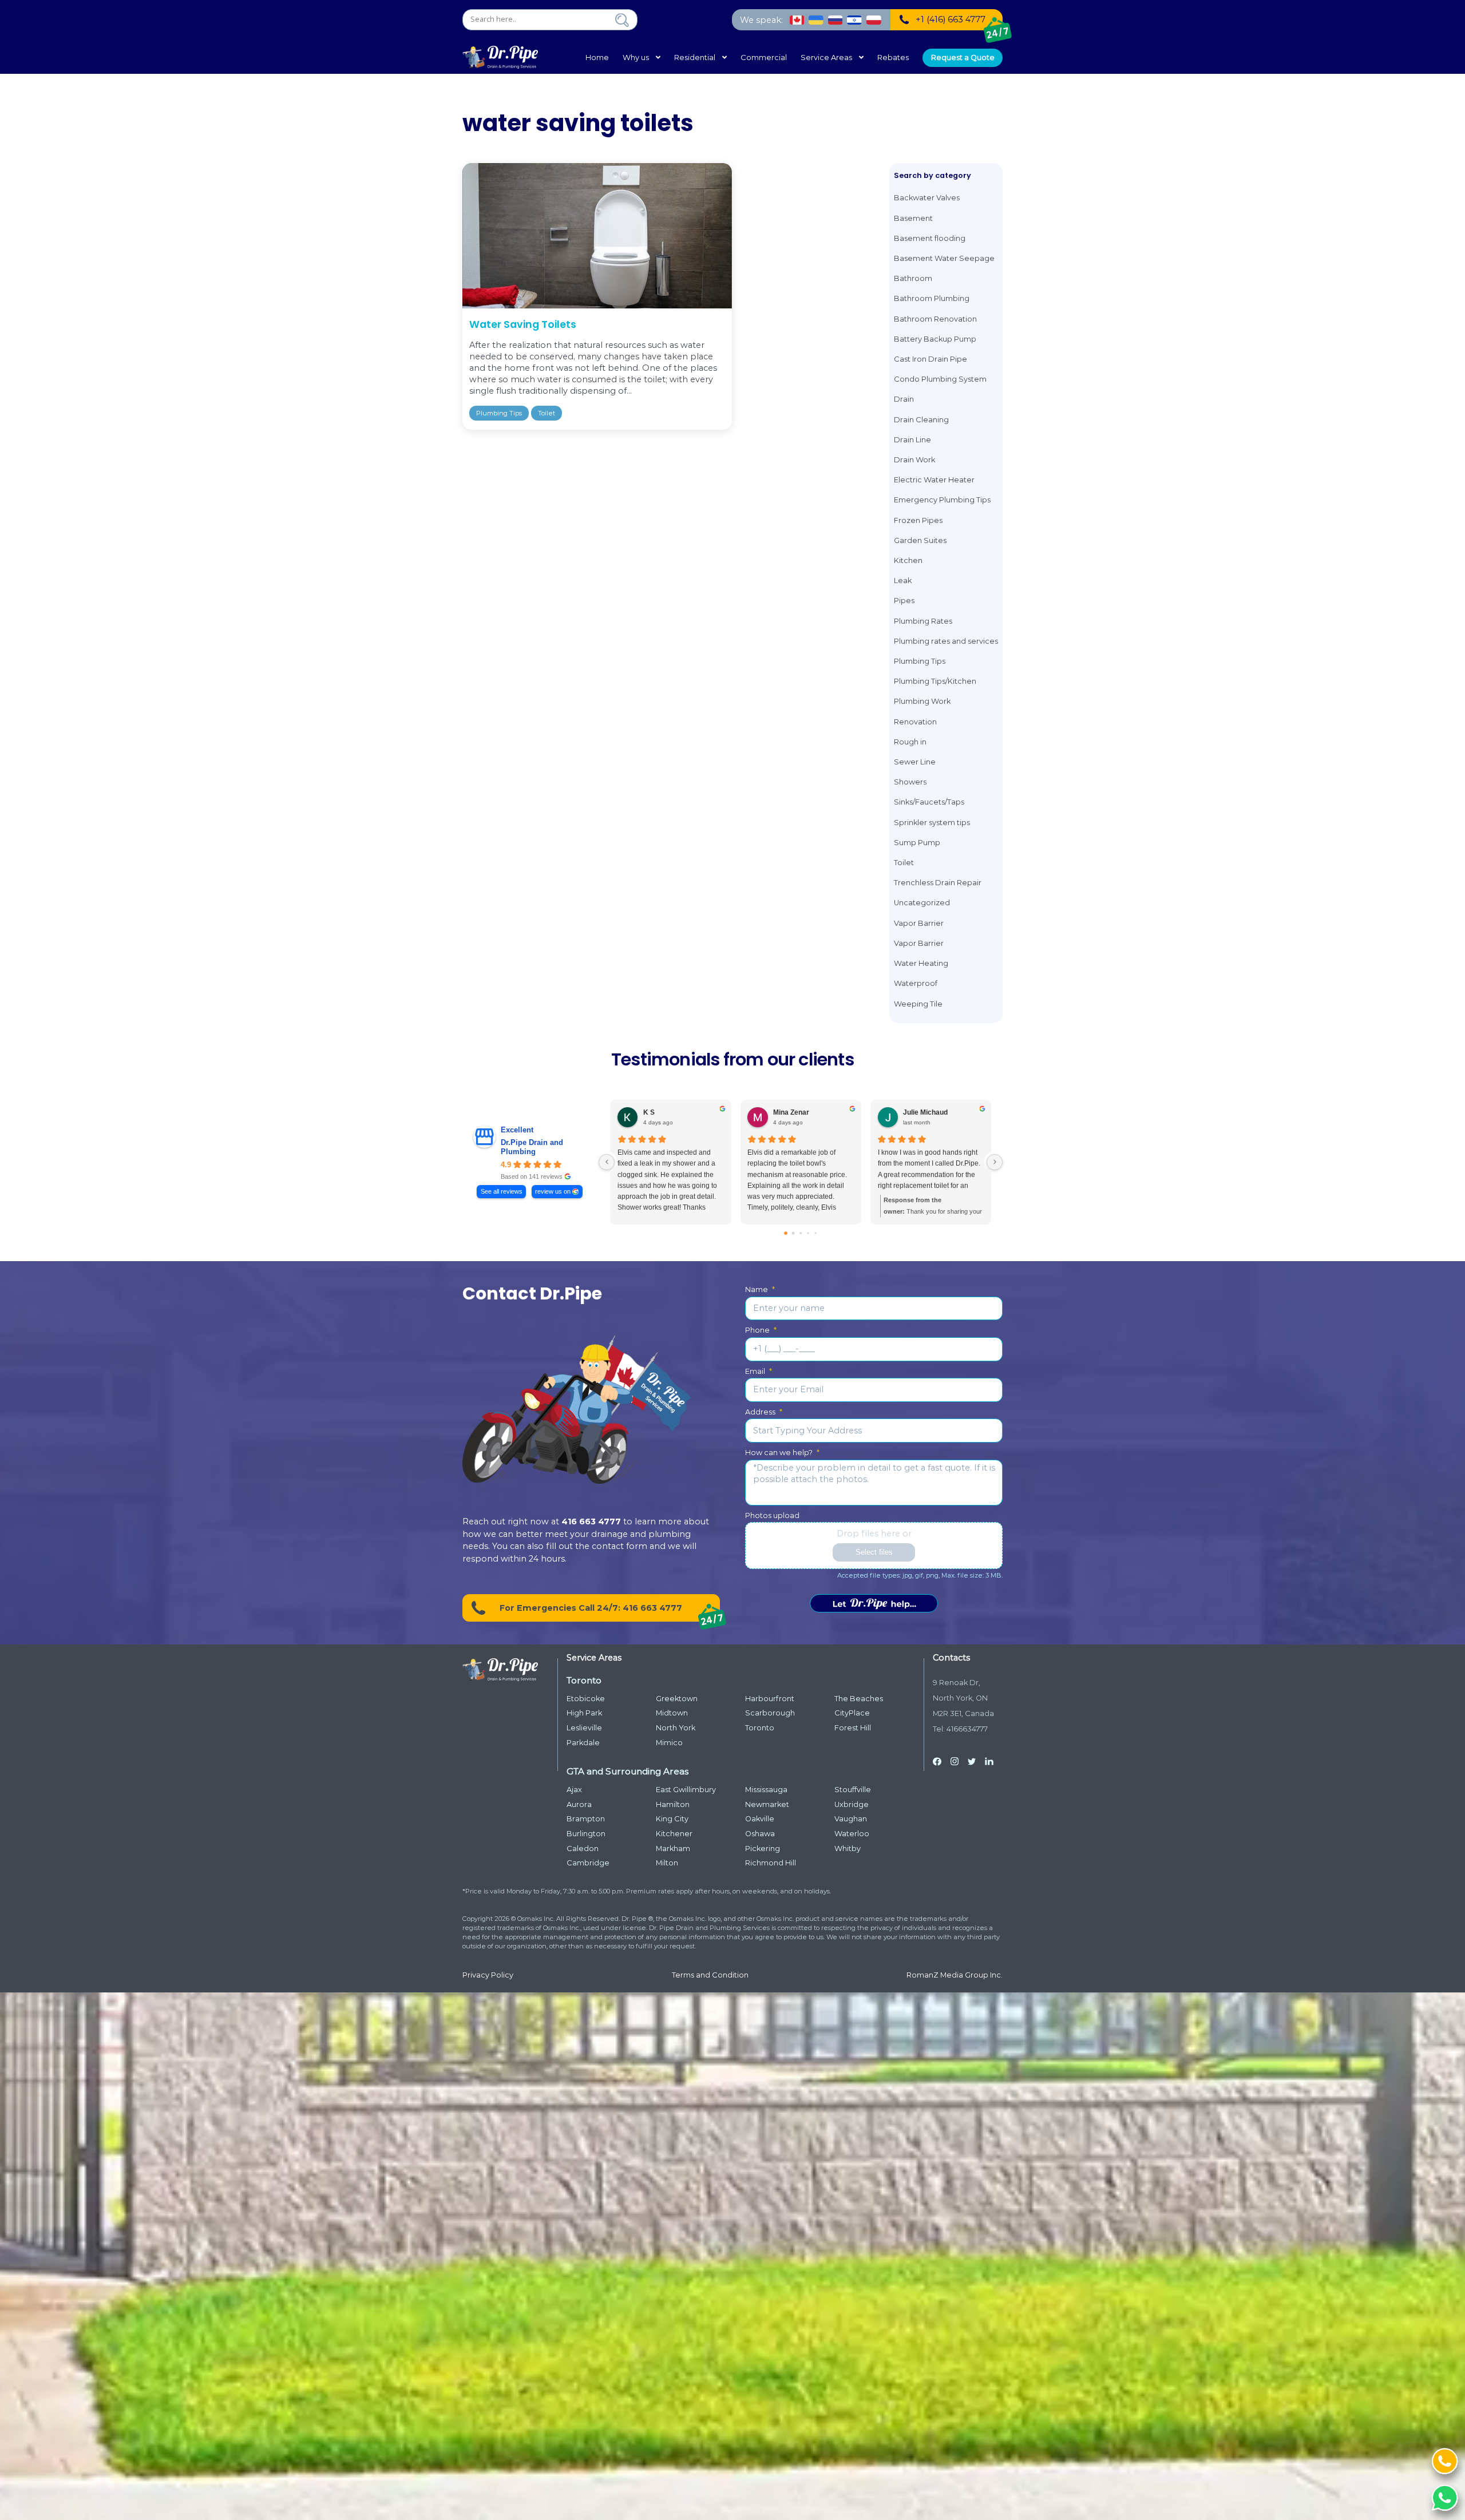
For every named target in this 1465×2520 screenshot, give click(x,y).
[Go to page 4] (815, 1233)
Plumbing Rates (923, 621)
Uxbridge (852, 1804)
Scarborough (770, 1713)
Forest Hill (853, 1728)
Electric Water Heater (934, 480)
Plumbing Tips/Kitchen (935, 681)
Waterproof (916, 983)
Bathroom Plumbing (932, 298)
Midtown (672, 1713)
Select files (874, 1552)
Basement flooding (930, 238)
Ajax (574, 1790)
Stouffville (853, 1790)
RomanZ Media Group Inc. (955, 1975)
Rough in (910, 742)
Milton (667, 1863)
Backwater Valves (927, 198)
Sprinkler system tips (932, 823)
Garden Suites (920, 540)
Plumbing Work (922, 701)
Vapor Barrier (919, 923)
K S (649, 1112)
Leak (903, 581)
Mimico (669, 1743)
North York (676, 1728)
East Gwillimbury (686, 1790)
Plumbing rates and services (946, 641)
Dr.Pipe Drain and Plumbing (532, 1147)
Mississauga (766, 1790)
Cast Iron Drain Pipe (931, 359)
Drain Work (914, 460)
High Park (584, 1713)
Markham (673, 1849)
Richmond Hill (771, 1863)
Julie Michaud (925, 1112)
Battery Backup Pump (935, 339)
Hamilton (673, 1804)
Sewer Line (915, 762)
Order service (874, 1603)
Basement (913, 218)
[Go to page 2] (801, 1233)
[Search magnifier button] (622, 20)
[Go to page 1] (793, 1233)
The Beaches (859, 1699)
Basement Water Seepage (944, 258)
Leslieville (584, 1728)
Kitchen (908, 560)
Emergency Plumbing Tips (942, 500)
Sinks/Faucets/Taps (929, 802)
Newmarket (767, 1804)
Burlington (586, 1834)
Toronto (760, 1728)
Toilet (547, 413)
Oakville (760, 1819)
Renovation (915, 722)
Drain (904, 399)
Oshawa (760, 1834)
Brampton (586, 1819)
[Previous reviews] (607, 1162)
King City (672, 1819)
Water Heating (921, 963)
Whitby (848, 1849)
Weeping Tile (918, 1004)
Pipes (904, 601)
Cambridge (588, 1863)
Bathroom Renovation (935, 319)
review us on (553, 1191)
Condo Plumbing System (940, 379)
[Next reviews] (995, 1162)
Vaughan (851, 1819)
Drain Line (912, 440)
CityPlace (852, 1713)
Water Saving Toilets (523, 324)
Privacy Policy (488, 1975)
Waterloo (852, 1834)
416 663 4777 (591, 1521)
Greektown (677, 1699)
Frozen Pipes (918, 520)
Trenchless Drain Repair (938, 883)
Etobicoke (586, 1699)
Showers (910, 782)
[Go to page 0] (786, 1233)
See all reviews (502, 1191)
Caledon (583, 1849)
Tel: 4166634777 (960, 1729)
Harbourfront (770, 1699)
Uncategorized (922, 903)
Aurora (579, 1804)
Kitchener (674, 1834)
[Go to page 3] (808, 1233)
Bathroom (913, 278)
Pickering (763, 1849)
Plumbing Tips (499, 413)
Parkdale (583, 1743)
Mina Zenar (791, 1112)
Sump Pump (917, 843)
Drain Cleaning (921, 420)
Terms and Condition (710, 1975)
